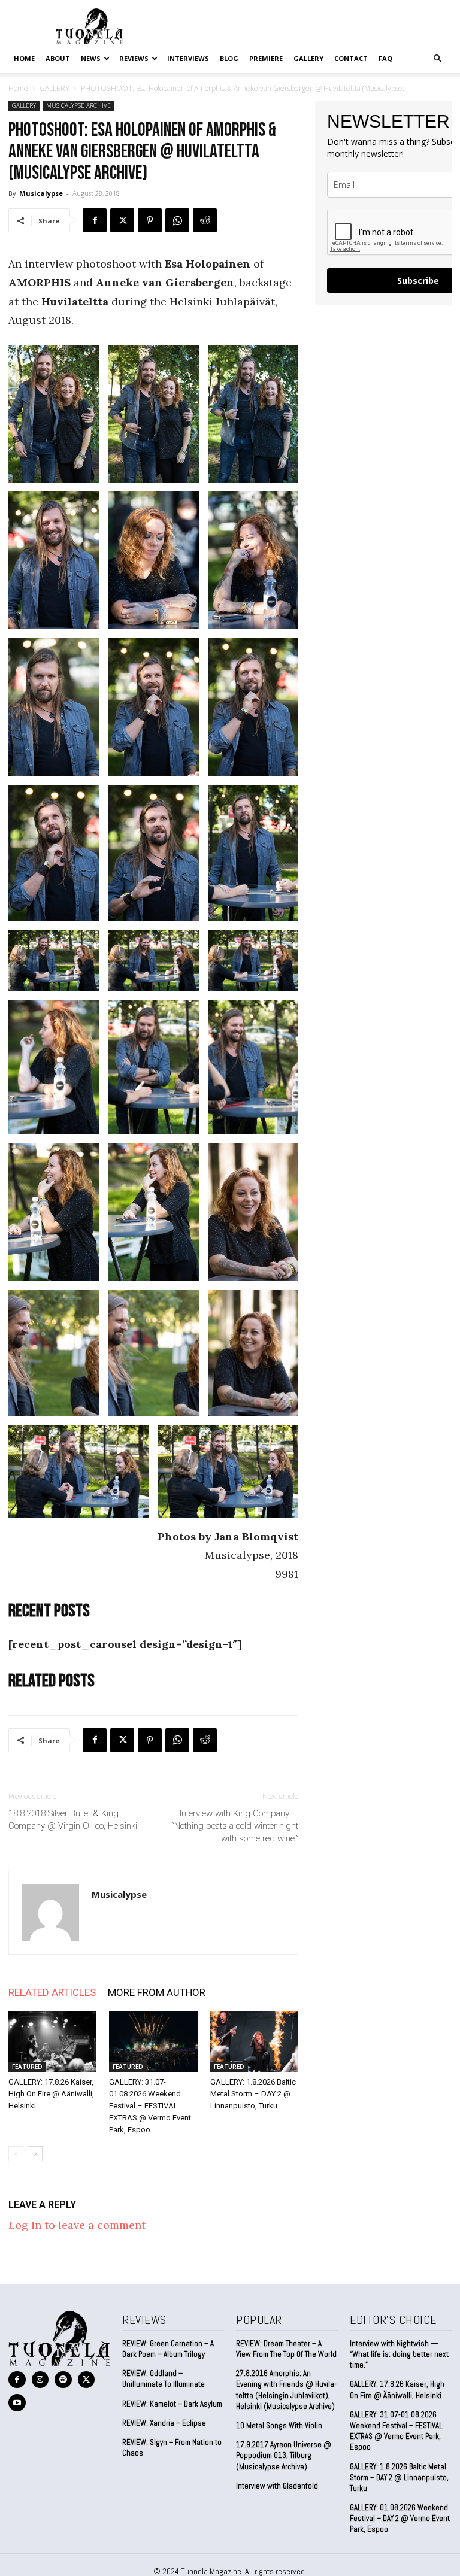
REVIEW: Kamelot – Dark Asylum (172, 2404)
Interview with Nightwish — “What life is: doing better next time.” (399, 2354)
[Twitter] (122, 220)
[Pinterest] (150, 220)
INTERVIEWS (188, 58)
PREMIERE (266, 58)
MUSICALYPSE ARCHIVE (78, 105)
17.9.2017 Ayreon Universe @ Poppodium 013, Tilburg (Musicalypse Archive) (284, 2455)
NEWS (91, 58)
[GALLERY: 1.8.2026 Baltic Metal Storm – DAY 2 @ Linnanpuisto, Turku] (254, 2042)
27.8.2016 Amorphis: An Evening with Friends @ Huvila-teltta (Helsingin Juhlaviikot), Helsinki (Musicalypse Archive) (286, 2390)
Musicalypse (41, 193)
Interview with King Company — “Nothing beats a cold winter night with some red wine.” (235, 1826)
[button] (437, 58)
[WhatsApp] (177, 220)
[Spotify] (63, 2380)
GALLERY (308, 58)
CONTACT (351, 58)
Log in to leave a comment (77, 2225)
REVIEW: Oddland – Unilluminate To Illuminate (164, 2379)
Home (24, 58)
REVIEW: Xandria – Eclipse (164, 2423)
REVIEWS (134, 58)
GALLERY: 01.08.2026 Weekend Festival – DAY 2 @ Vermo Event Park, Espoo (400, 2518)
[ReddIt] (205, 220)
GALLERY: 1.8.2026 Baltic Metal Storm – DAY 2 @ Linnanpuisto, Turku (253, 2094)
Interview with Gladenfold (277, 2486)
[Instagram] (40, 2380)
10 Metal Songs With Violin (279, 2425)
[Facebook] (95, 220)
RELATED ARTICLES (52, 1992)
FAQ (385, 58)
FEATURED (27, 2067)
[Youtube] (17, 2403)
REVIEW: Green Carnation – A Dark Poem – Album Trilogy (168, 2349)
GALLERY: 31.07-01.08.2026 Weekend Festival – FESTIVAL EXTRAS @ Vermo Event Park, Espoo (150, 2106)
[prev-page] (16, 2154)
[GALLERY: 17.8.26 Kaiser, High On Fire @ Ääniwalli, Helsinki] (52, 2042)
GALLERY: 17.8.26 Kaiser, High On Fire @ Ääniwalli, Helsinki (51, 2094)
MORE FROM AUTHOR (157, 1992)
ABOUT (58, 58)
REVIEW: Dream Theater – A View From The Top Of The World (286, 2349)
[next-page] (35, 2154)
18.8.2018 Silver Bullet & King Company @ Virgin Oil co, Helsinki (73, 1820)
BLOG (229, 58)
